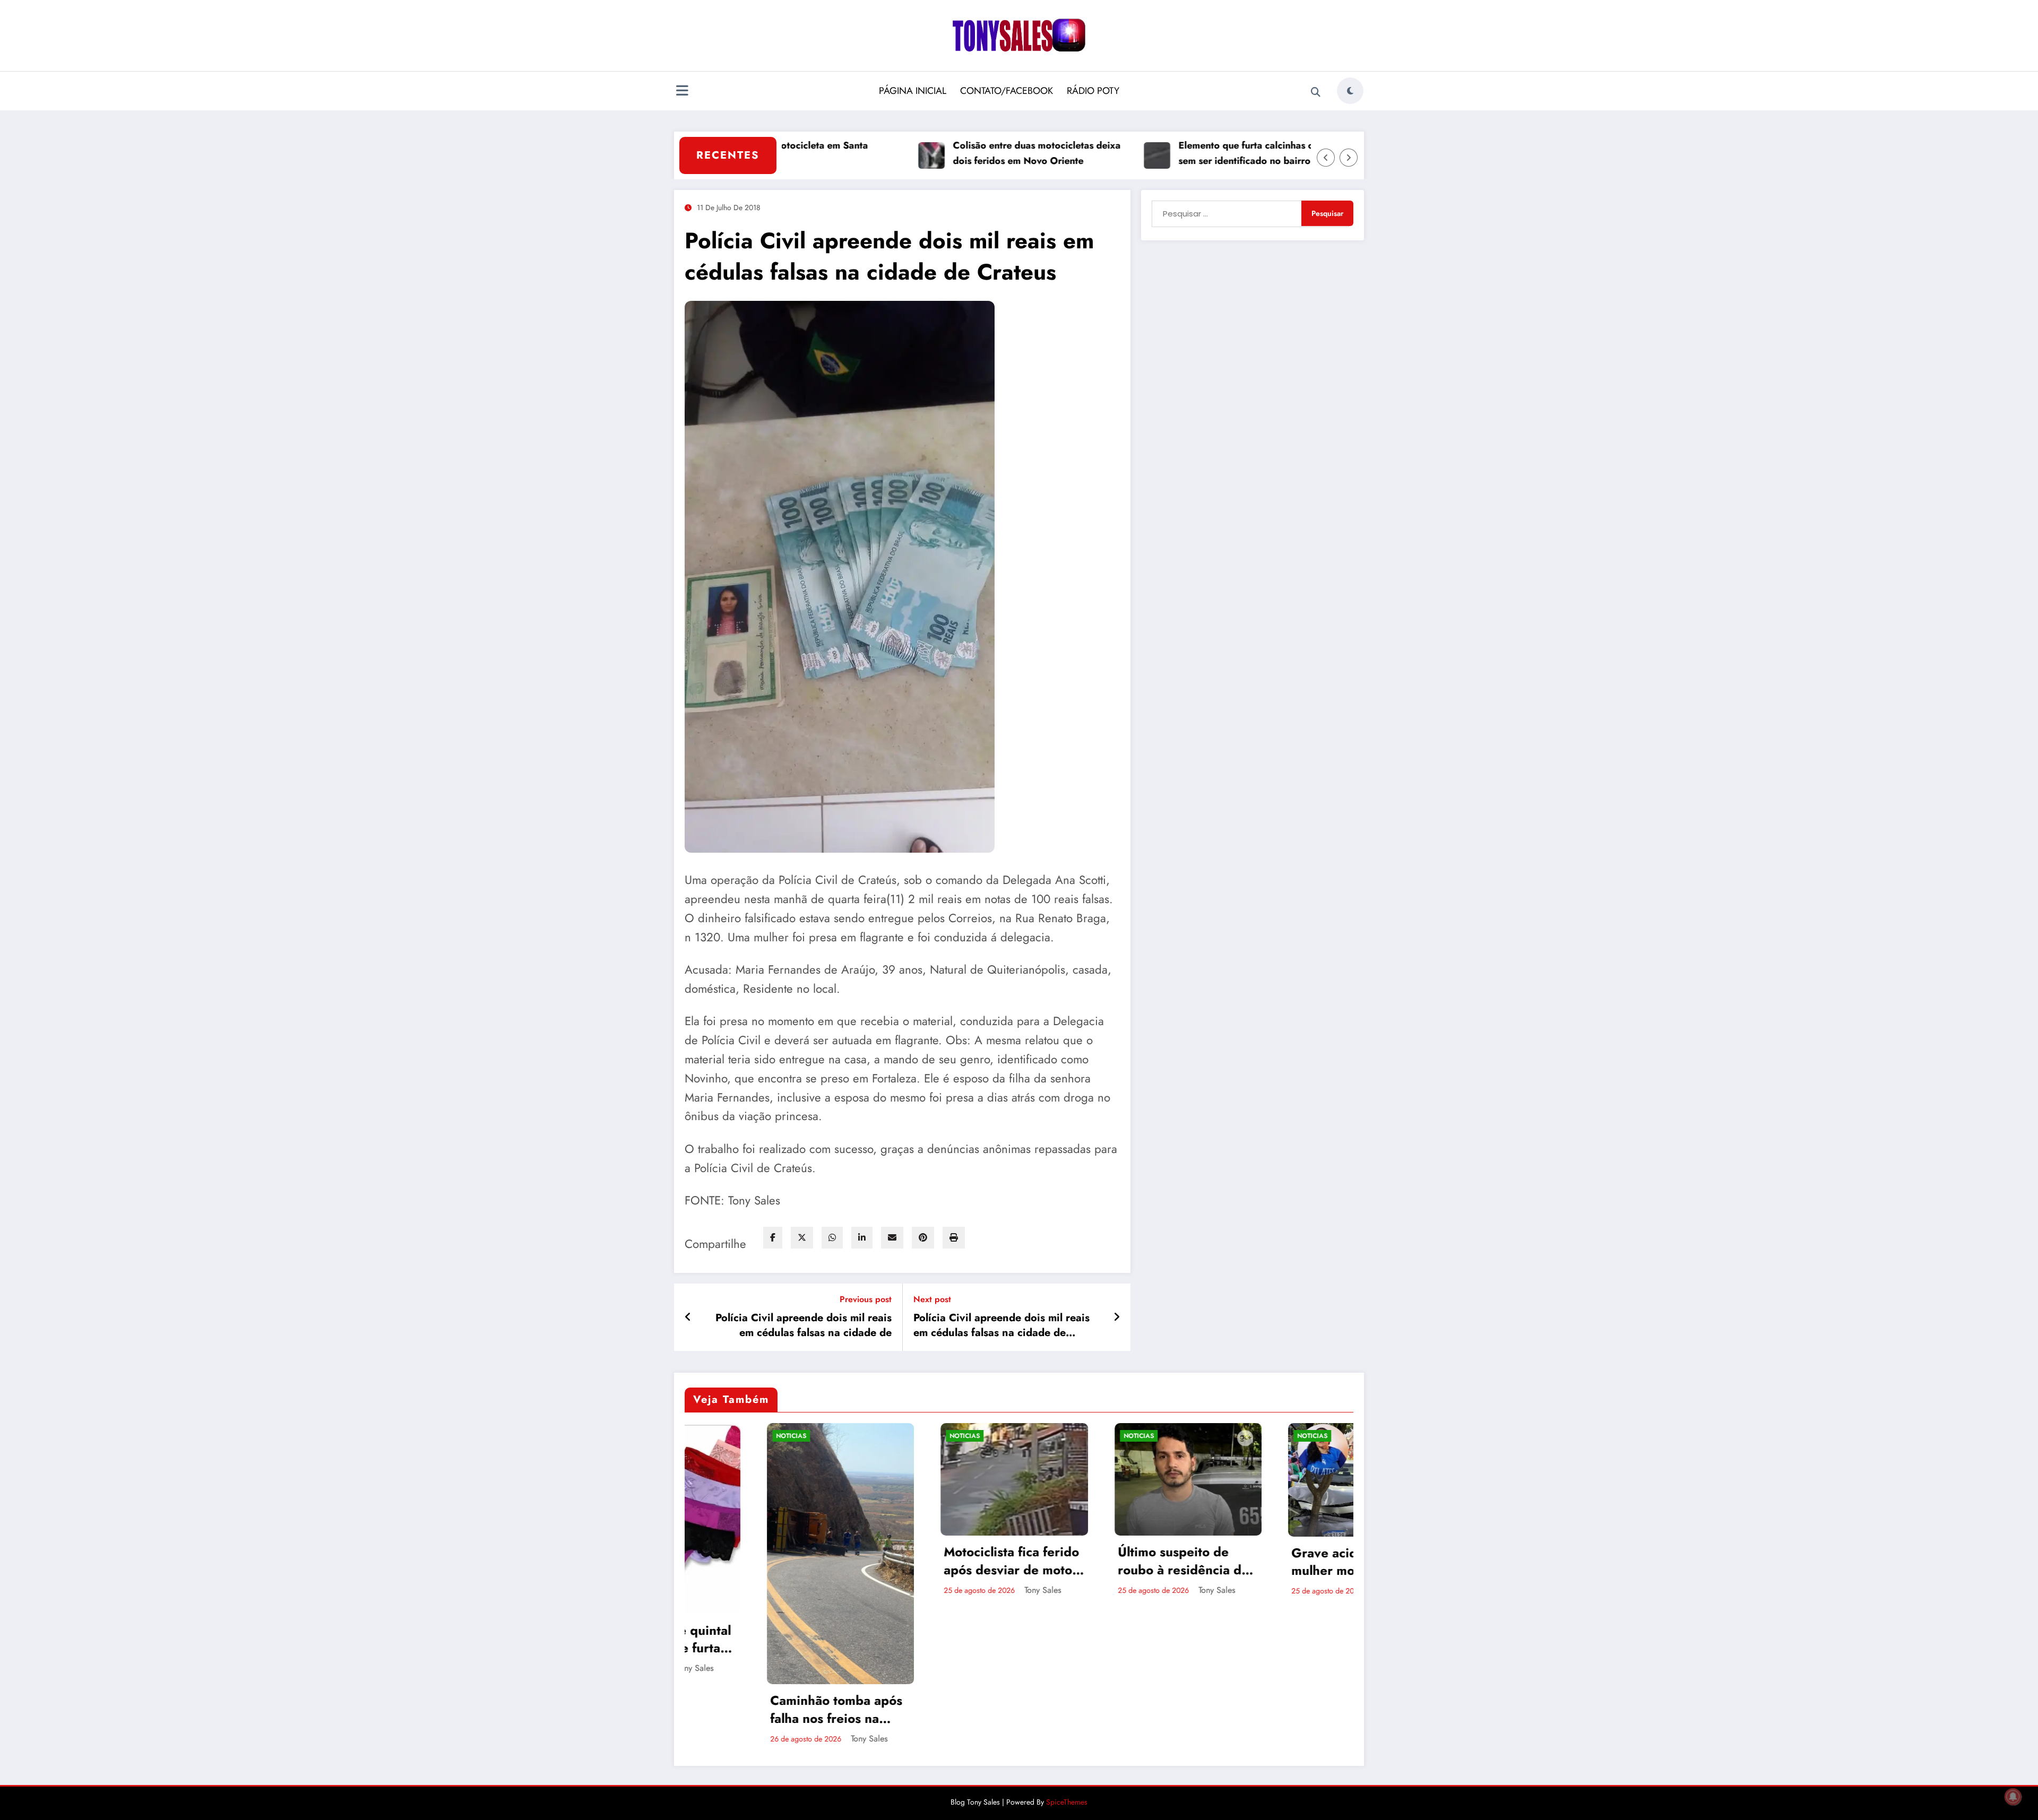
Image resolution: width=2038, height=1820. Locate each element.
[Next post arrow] (1117, 1318)
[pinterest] (923, 1238)
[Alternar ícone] (682, 92)
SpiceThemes (1067, 1802)
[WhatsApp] (832, 1238)
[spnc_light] (1350, 91)
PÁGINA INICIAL (913, 91)
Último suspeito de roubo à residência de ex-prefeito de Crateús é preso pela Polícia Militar (1103, 1561)
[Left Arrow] (1326, 158)
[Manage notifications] (2013, 1797)
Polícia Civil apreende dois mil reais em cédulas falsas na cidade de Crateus (804, 1326)
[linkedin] (862, 1238)
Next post (932, 1299)
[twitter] (802, 1238)
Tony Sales (787, 1739)
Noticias (709, 1436)
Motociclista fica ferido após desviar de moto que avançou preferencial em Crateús (930, 1561)
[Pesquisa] (1316, 92)
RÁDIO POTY (1093, 91)
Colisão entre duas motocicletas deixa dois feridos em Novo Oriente (958, 153)
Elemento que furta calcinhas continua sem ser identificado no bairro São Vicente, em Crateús (1183, 154)
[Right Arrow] (1349, 158)
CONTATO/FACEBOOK (1007, 91)
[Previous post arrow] (688, 1318)
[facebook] (773, 1238)
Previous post (866, 1299)
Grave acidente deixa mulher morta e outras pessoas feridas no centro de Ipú (1275, 1562)
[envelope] (892, 1238)
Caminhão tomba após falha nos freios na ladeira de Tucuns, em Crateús (754, 1709)
